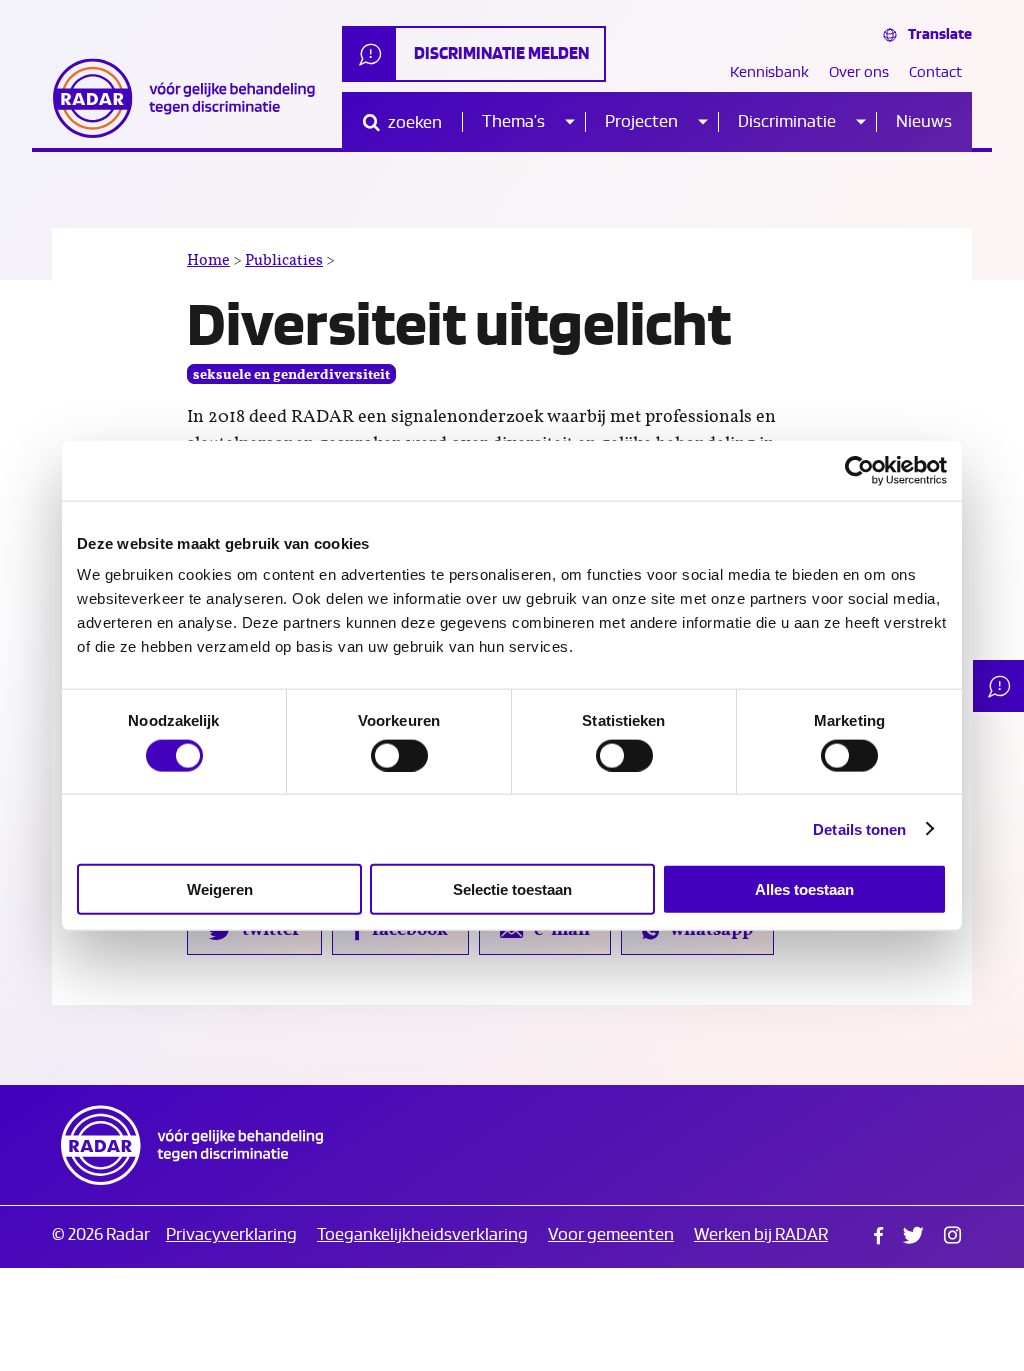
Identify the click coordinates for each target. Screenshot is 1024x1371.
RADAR (192, 1145)
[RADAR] (192, 98)
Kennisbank (769, 72)
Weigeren (220, 889)
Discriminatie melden (501, 53)
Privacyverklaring (231, 1234)
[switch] (399, 755)
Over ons (859, 72)
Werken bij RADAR (761, 1234)
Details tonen (859, 828)
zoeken (413, 122)
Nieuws (924, 121)
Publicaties (284, 260)
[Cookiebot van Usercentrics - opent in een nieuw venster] (859, 470)
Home (208, 260)
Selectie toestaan (512, 889)
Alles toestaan (804, 889)
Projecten (641, 121)
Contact (935, 72)
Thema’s (513, 121)
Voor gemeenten (611, 1234)
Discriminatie (787, 121)
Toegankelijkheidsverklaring (422, 1234)
